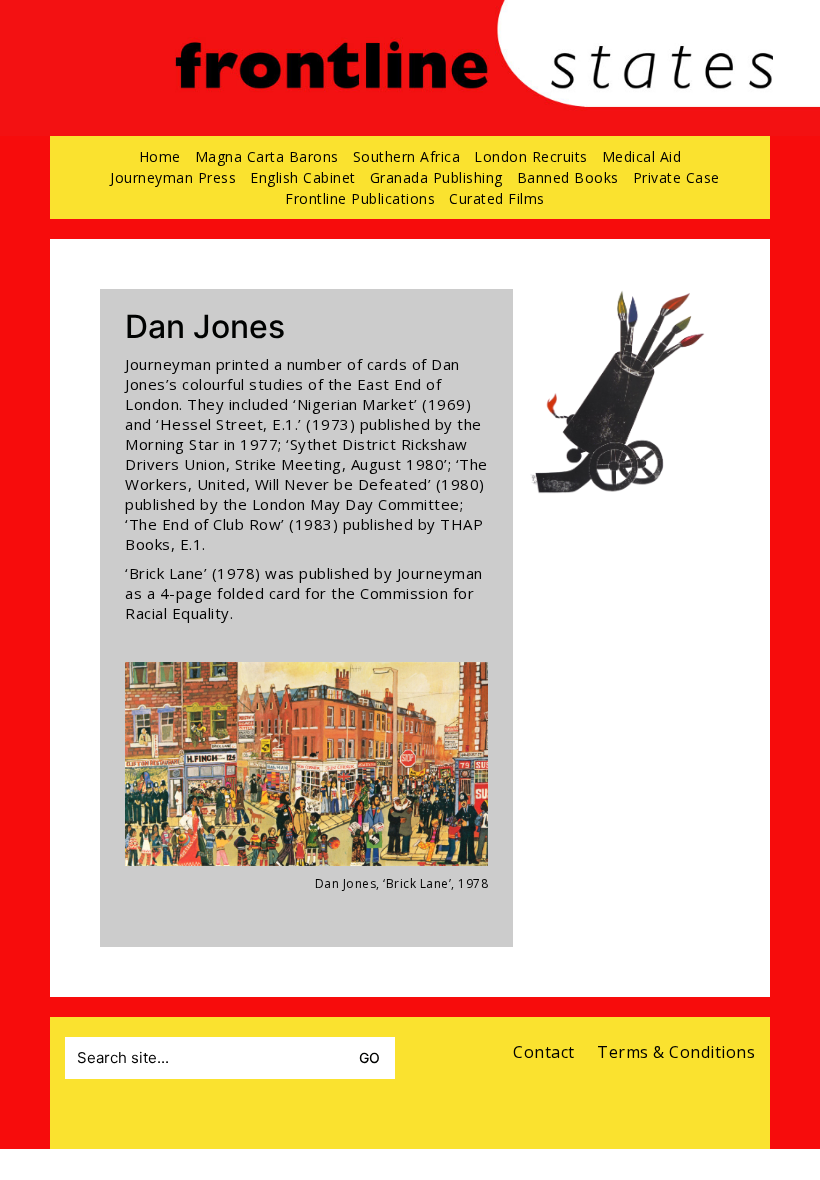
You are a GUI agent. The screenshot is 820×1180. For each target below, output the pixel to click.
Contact (544, 1052)
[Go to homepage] (474, 88)
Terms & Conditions (676, 1052)
